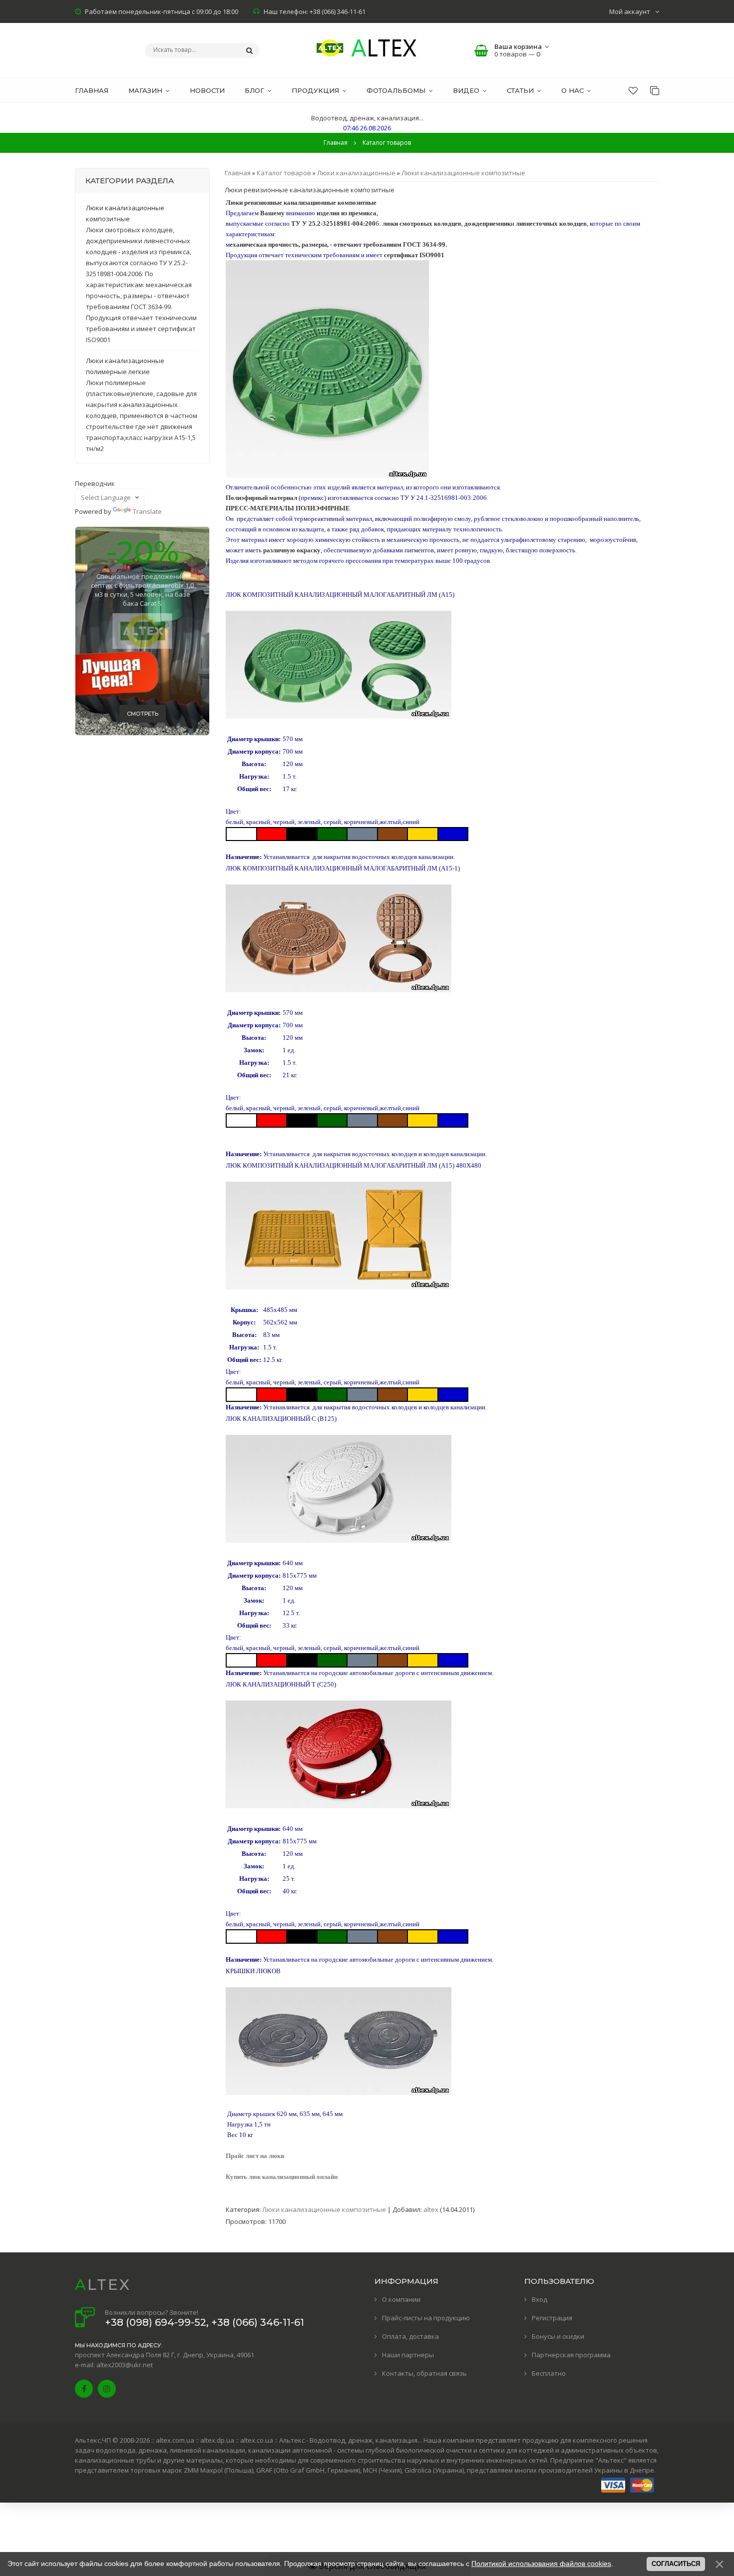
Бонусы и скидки (558, 2336)
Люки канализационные (356, 173)
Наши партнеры (408, 2355)
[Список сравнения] (655, 90)
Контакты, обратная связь (424, 2373)
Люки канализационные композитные (463, 173)
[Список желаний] (633, 90)
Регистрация (552, 2318)
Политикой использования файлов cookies (541, 2564)
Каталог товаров (284, 173)
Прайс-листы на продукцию (426, 2318)
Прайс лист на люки (255, 2156)
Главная (336, 143)
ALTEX (103, 2285)
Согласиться (676, 2564)
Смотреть (143, 714)
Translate (147, 511)
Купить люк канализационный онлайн (282, 2177)
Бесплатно (549, 2373)
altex (431, 2209)
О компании (401, 2299)
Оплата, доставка (410, 2336)
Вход (540, 2299)
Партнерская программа (571, 2355)
